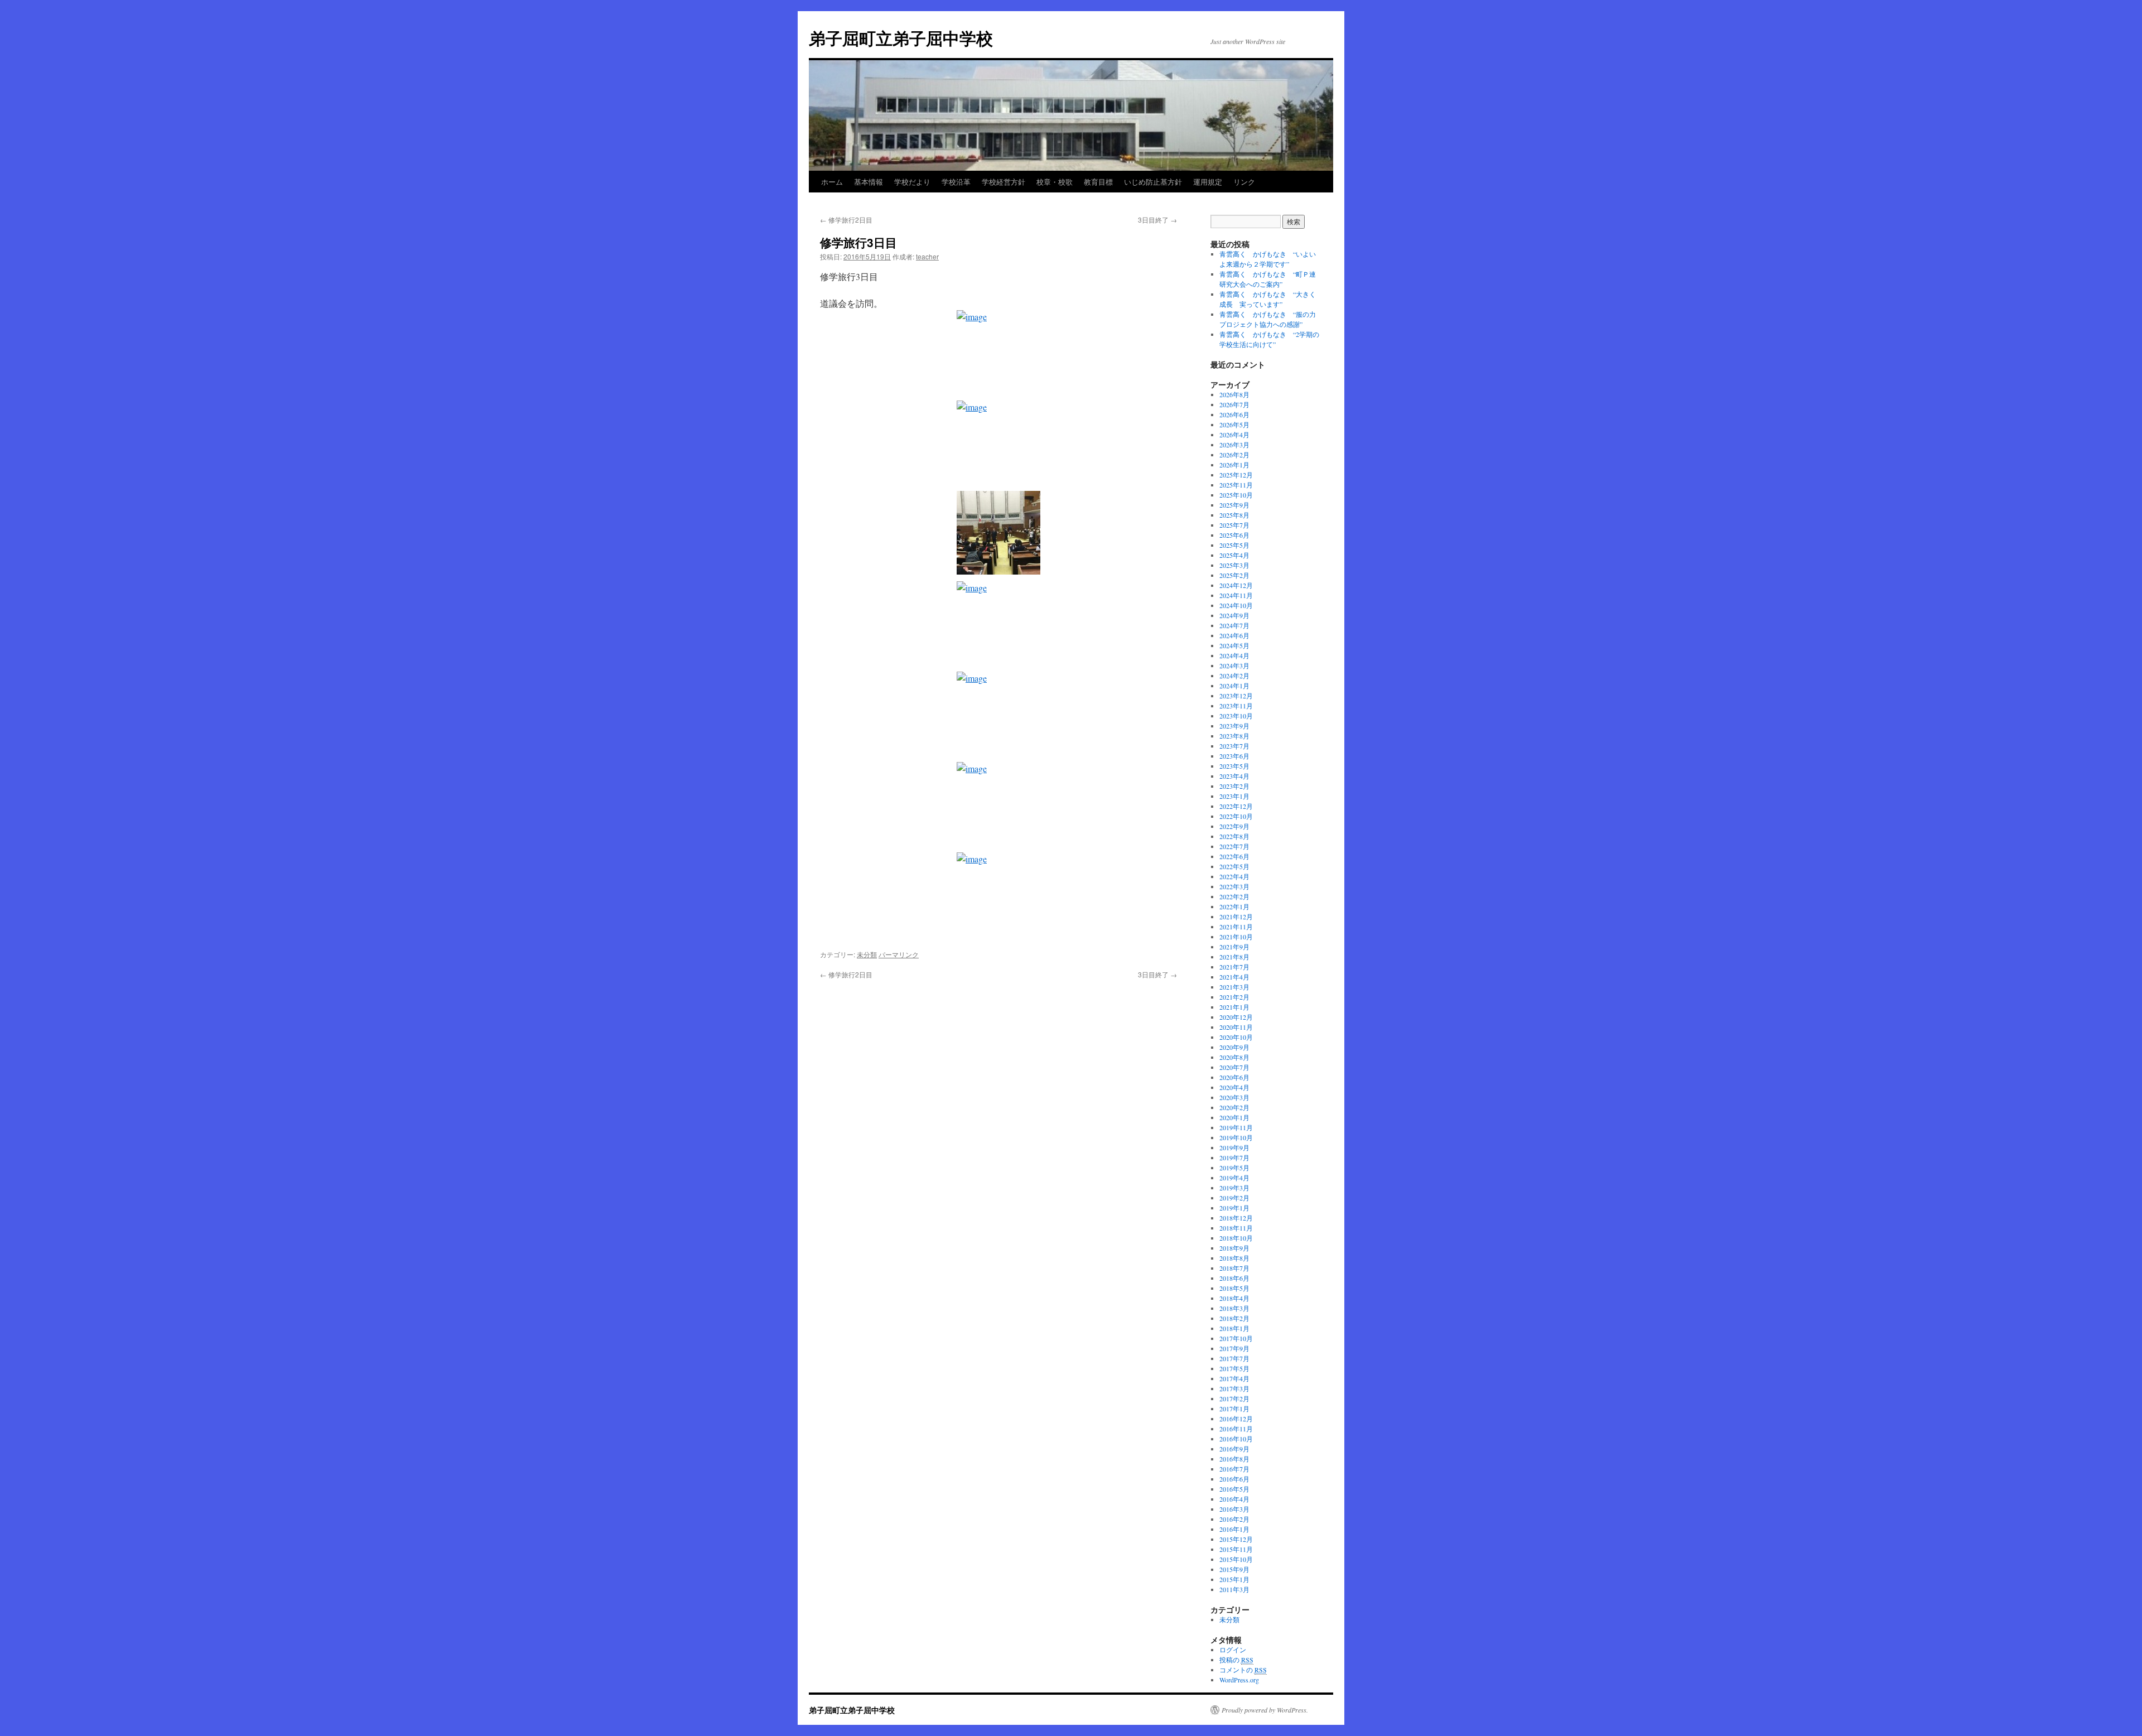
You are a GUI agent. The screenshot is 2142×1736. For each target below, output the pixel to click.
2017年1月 (1234, 1409)
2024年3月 (1234, 666)
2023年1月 (1234, 796)
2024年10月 (1236, 605)
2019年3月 (1234, 1188)
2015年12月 (1236, 1539)
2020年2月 (1234, 1107)
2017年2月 (1234, 1399)
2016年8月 (1234, 1459)
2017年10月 (1236, 1338)
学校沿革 (956, 182)
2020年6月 (1234, 1077)
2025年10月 (1236, 495)
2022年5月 (1234, 866)
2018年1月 (1234, 1328)
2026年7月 (1234, 404)
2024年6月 (1234, 635)
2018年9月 (1234, 1248)
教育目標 (1098, 182)
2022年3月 (1234, 886)
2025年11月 (1236, 485)
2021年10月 (1236, 937)
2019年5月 (1234, 1168)
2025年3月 (1234, 565)
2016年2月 (1234, 1519)
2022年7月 (1234, 846)
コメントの (1243, 1670)
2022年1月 (1234, 906)
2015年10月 (1236, 1559)
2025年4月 (1234, 555)
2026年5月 (1234, 425)
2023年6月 (1234, 756)
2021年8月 (1234, 957)
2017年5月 (1234, 1368)
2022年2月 (1234, 896)
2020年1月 (1234, 1117)
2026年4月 (1234, 435)
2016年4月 (1234, 1499)
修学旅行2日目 (846, 220)
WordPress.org (1239, 1680)
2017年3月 (1234, 1388)
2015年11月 (1236, 1549)
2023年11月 (1236, 706)
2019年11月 (1236, 1127)
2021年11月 (1236, 927)
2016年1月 (1234, 1529)
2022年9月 (1234, 826)
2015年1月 (1234, 1579)
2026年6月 (1234, 414)
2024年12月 (1236, 585)
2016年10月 (1236, 1439)
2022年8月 (1234, 836)
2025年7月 (1234, 525)
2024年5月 (1234, 645)
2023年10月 (1236, 716)
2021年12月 (1236, 917)
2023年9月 (1234, 726)
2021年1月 (1234, 1007)
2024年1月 (1234, 686)
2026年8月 (1234, 394)
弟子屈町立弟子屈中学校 (901, 38)
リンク (1244, 182)
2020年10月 (1236, 1037)
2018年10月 (1236, 1238)
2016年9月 (1234, 1449)
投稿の (1236, 1660)
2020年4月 (1234, 1087)
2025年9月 (1234, 505)
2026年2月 (1234, 455)
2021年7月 (1234, 967)
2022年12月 (1236, 806)
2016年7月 (1234, 1469)
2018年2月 (1234, 1318)
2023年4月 (1234, 776)
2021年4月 (1234, 977)
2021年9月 (1234, 947)
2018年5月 (1234, 1288)
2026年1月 (1234, 465)
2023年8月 (1234, 736)
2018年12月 (1236, 1218)
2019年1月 (1234, 1208)
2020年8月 (1234, 1057)
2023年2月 (1234, 786)
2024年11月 (1236, 595)
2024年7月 (1234, 625)
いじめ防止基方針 (1153, 182)
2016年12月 (1236, 1419)
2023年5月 (1234, 766)
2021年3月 (1234, 987)
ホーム (832, 182)
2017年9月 (1234, 1348)
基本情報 (869, 182)
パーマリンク (899, 954)
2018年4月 (1234, 1298)
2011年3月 (1234, 1589)
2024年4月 (1234, 655)
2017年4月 (1234, 1378)
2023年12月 (1236, 696)
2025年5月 (1234, 545)
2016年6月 (1234, 1479)
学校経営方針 (1004, 182)
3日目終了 (1157, 220)
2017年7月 (1234, 1358)
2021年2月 (1234, 997)
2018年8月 (1234, 1258)
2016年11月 (1236, 1429)
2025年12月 (1236, 475)
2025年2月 (1234, 575)
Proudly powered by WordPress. (1265, 1710)
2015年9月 (1234, 1569)
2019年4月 (1234, 1178)
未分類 (867, 954)
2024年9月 (1234, 615)
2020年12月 (1236, 1017)
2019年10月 (1236, 1137)
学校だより (912, 182)
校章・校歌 (1055, 182)
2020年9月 (1234, 1047)
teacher (927, 256)
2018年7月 (1234, 1268)
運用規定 (1208, 182)
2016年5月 (1234, 1489)
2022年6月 (1234, 856)
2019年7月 (1234, 1158)
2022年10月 (1236, 816)
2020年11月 (1236, 1027)
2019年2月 (1234, 1198)
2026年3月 (1234, 445)
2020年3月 (1234, 1097)
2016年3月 (1234, 1509)
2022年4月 (1234, 876)
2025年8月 (1234, 515)
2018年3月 (1234, 1308)
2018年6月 (1234, 1278)
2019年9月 (1234, 1147)
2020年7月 (1234, 1067)
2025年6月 (1234, 535)
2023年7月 (1234, 746)
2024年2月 (1234, 676)
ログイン (1233, 1650)
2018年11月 (1236, 1228)
